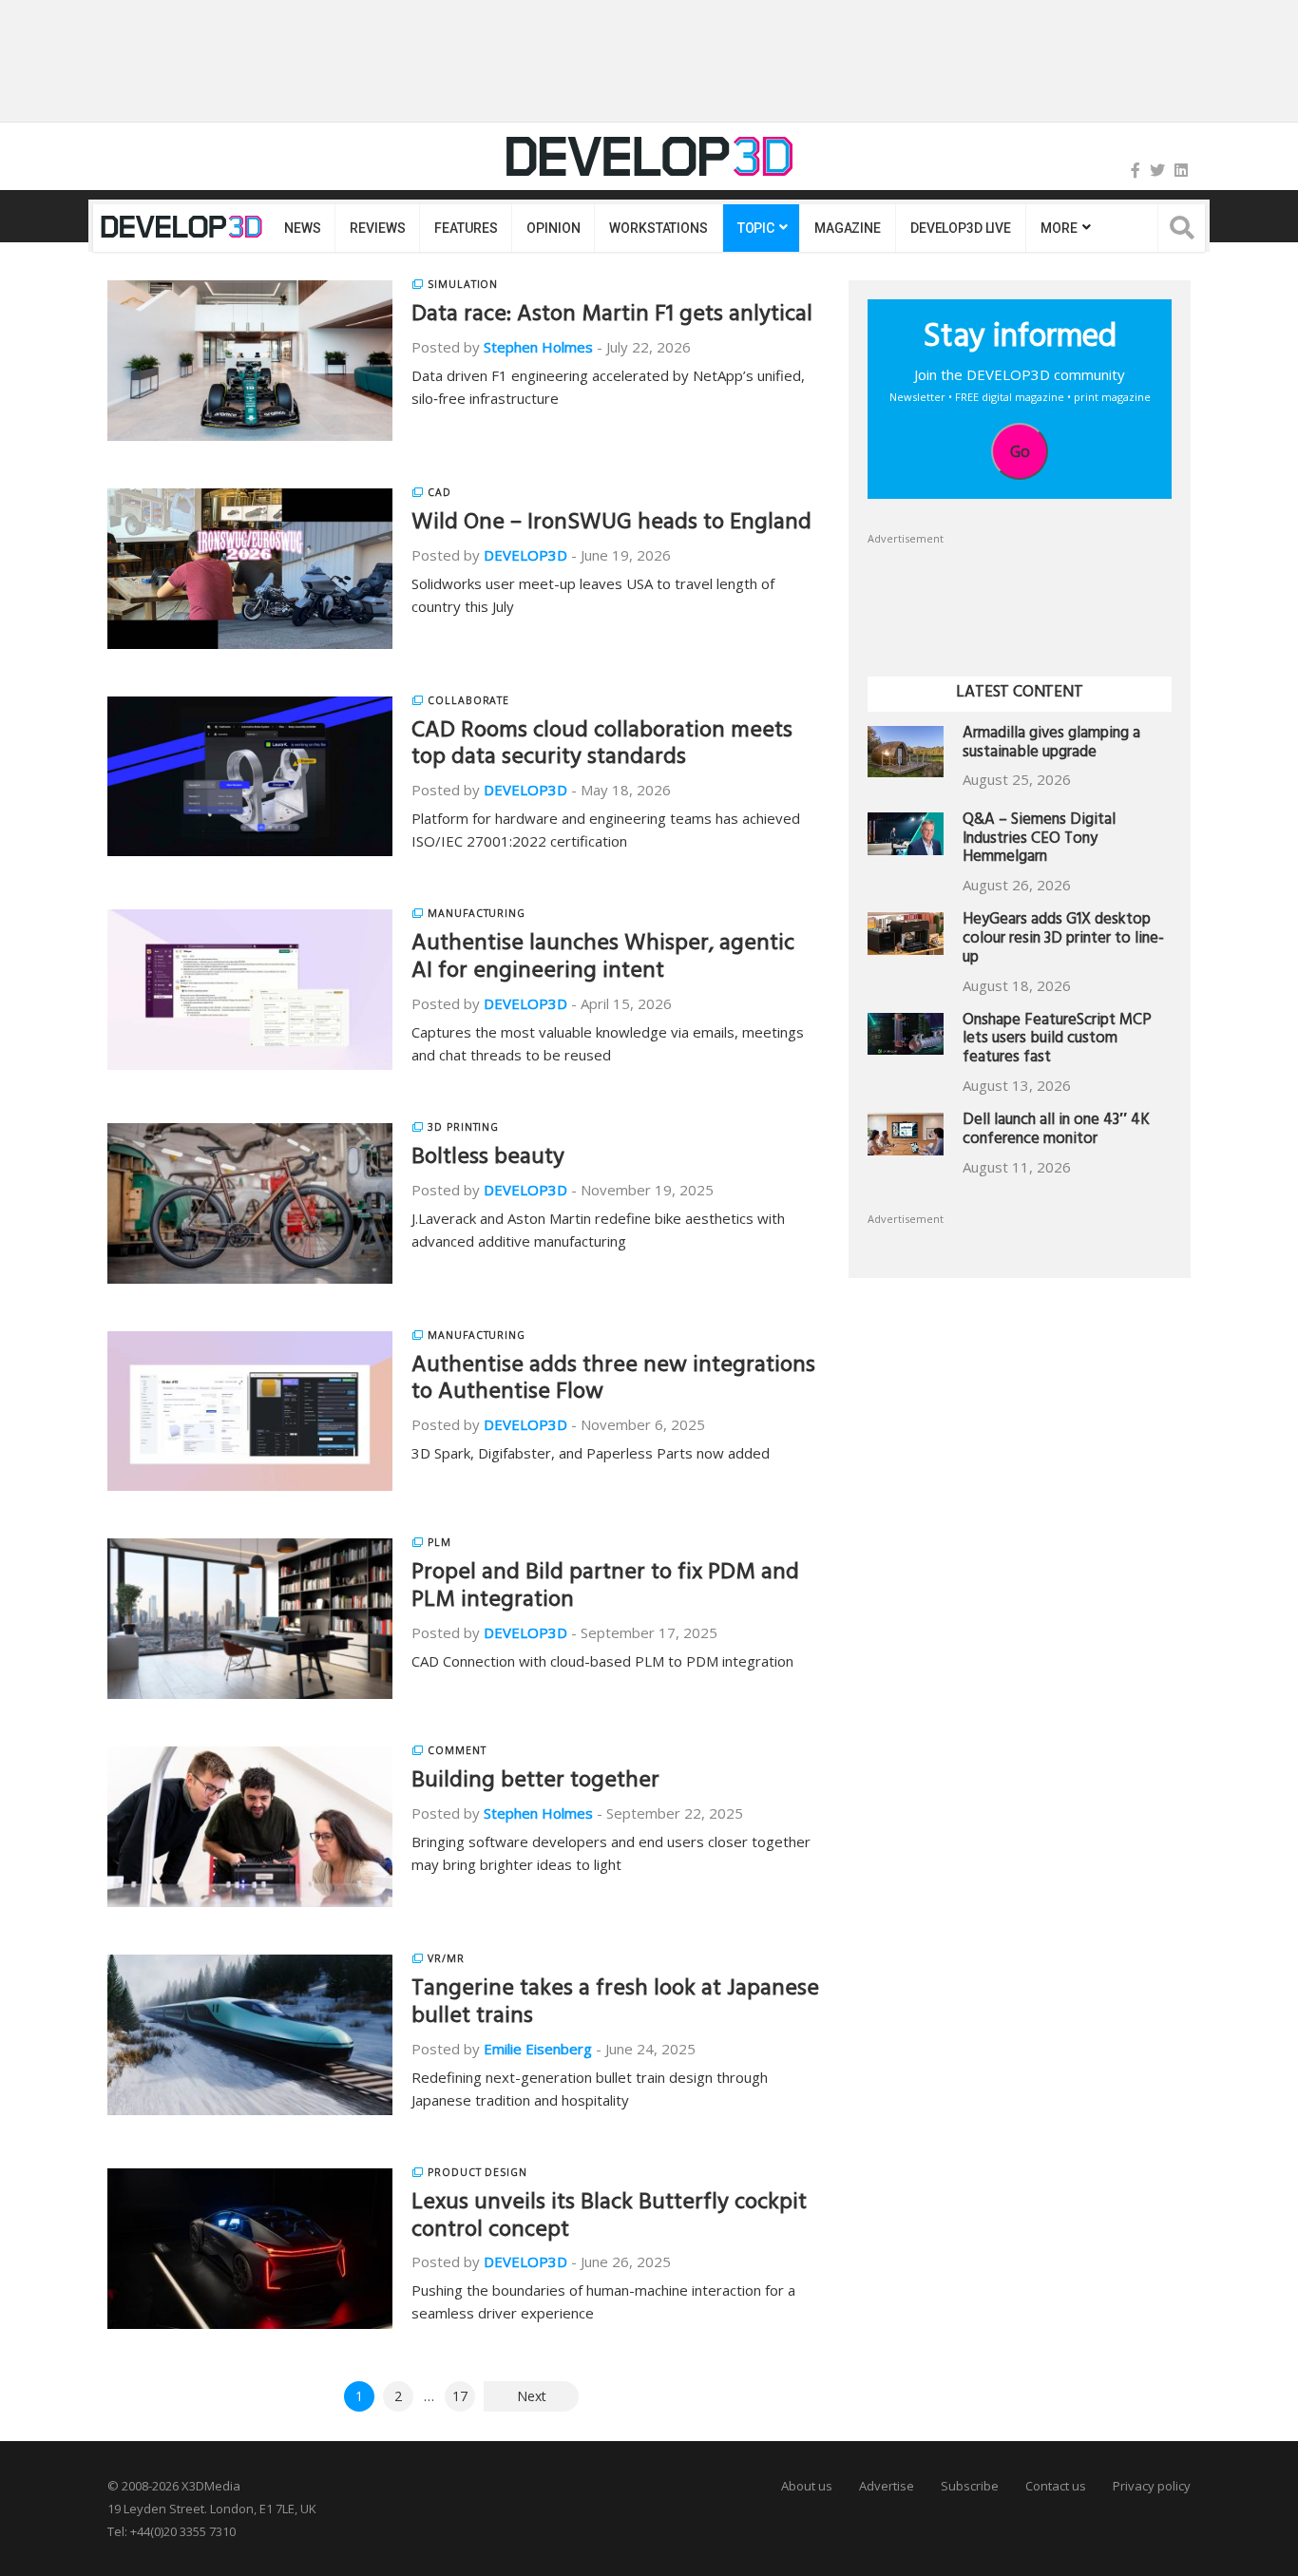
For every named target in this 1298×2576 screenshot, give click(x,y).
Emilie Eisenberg (538, 2049)
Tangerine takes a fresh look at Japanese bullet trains (615, 2004)
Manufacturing (477, 913)
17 (460, 2396)
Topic (756, 228)
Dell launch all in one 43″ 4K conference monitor (1056, 1131)
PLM (439, 1542)
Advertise (887, 2486)
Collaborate (468, 700)
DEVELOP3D (525, 555)
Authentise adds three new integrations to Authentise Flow (613, 1381)
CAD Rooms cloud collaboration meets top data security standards (602, 746)
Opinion (553, 228)
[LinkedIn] (1181, 170)
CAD (439, 492)
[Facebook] (1136, 170)
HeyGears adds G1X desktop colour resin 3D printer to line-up (1063, 940)
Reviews (377, 228)
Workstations (658, 228)
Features (466, 228)
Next (532, 2396)
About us (807, 2486)
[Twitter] (1157, 170)
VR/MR (446, 1958)
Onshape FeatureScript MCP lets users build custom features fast (1057, 1041)
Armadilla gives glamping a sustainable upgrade (1051, 744)
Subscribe (970, 2486)
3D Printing (463, 1127)
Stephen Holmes (538, 347)
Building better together (535, 1783)
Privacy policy (1152, 2486)
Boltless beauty (488, 1159)
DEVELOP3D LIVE (961, 228)
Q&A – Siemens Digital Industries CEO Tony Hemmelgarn (1039, 840)
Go (1020, 451)
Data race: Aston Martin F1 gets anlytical (612, 316)
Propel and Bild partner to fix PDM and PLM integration (605, 1588)
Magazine (848, 228)
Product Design (477, 2172)
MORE (1059, 228)
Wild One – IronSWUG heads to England (611, 525)
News (302, 228)
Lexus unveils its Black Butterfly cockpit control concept (609, 2218)
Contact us (1056, 2486)
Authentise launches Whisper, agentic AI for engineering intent (603, 959)
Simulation (463, 284)
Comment (457, 1750)
